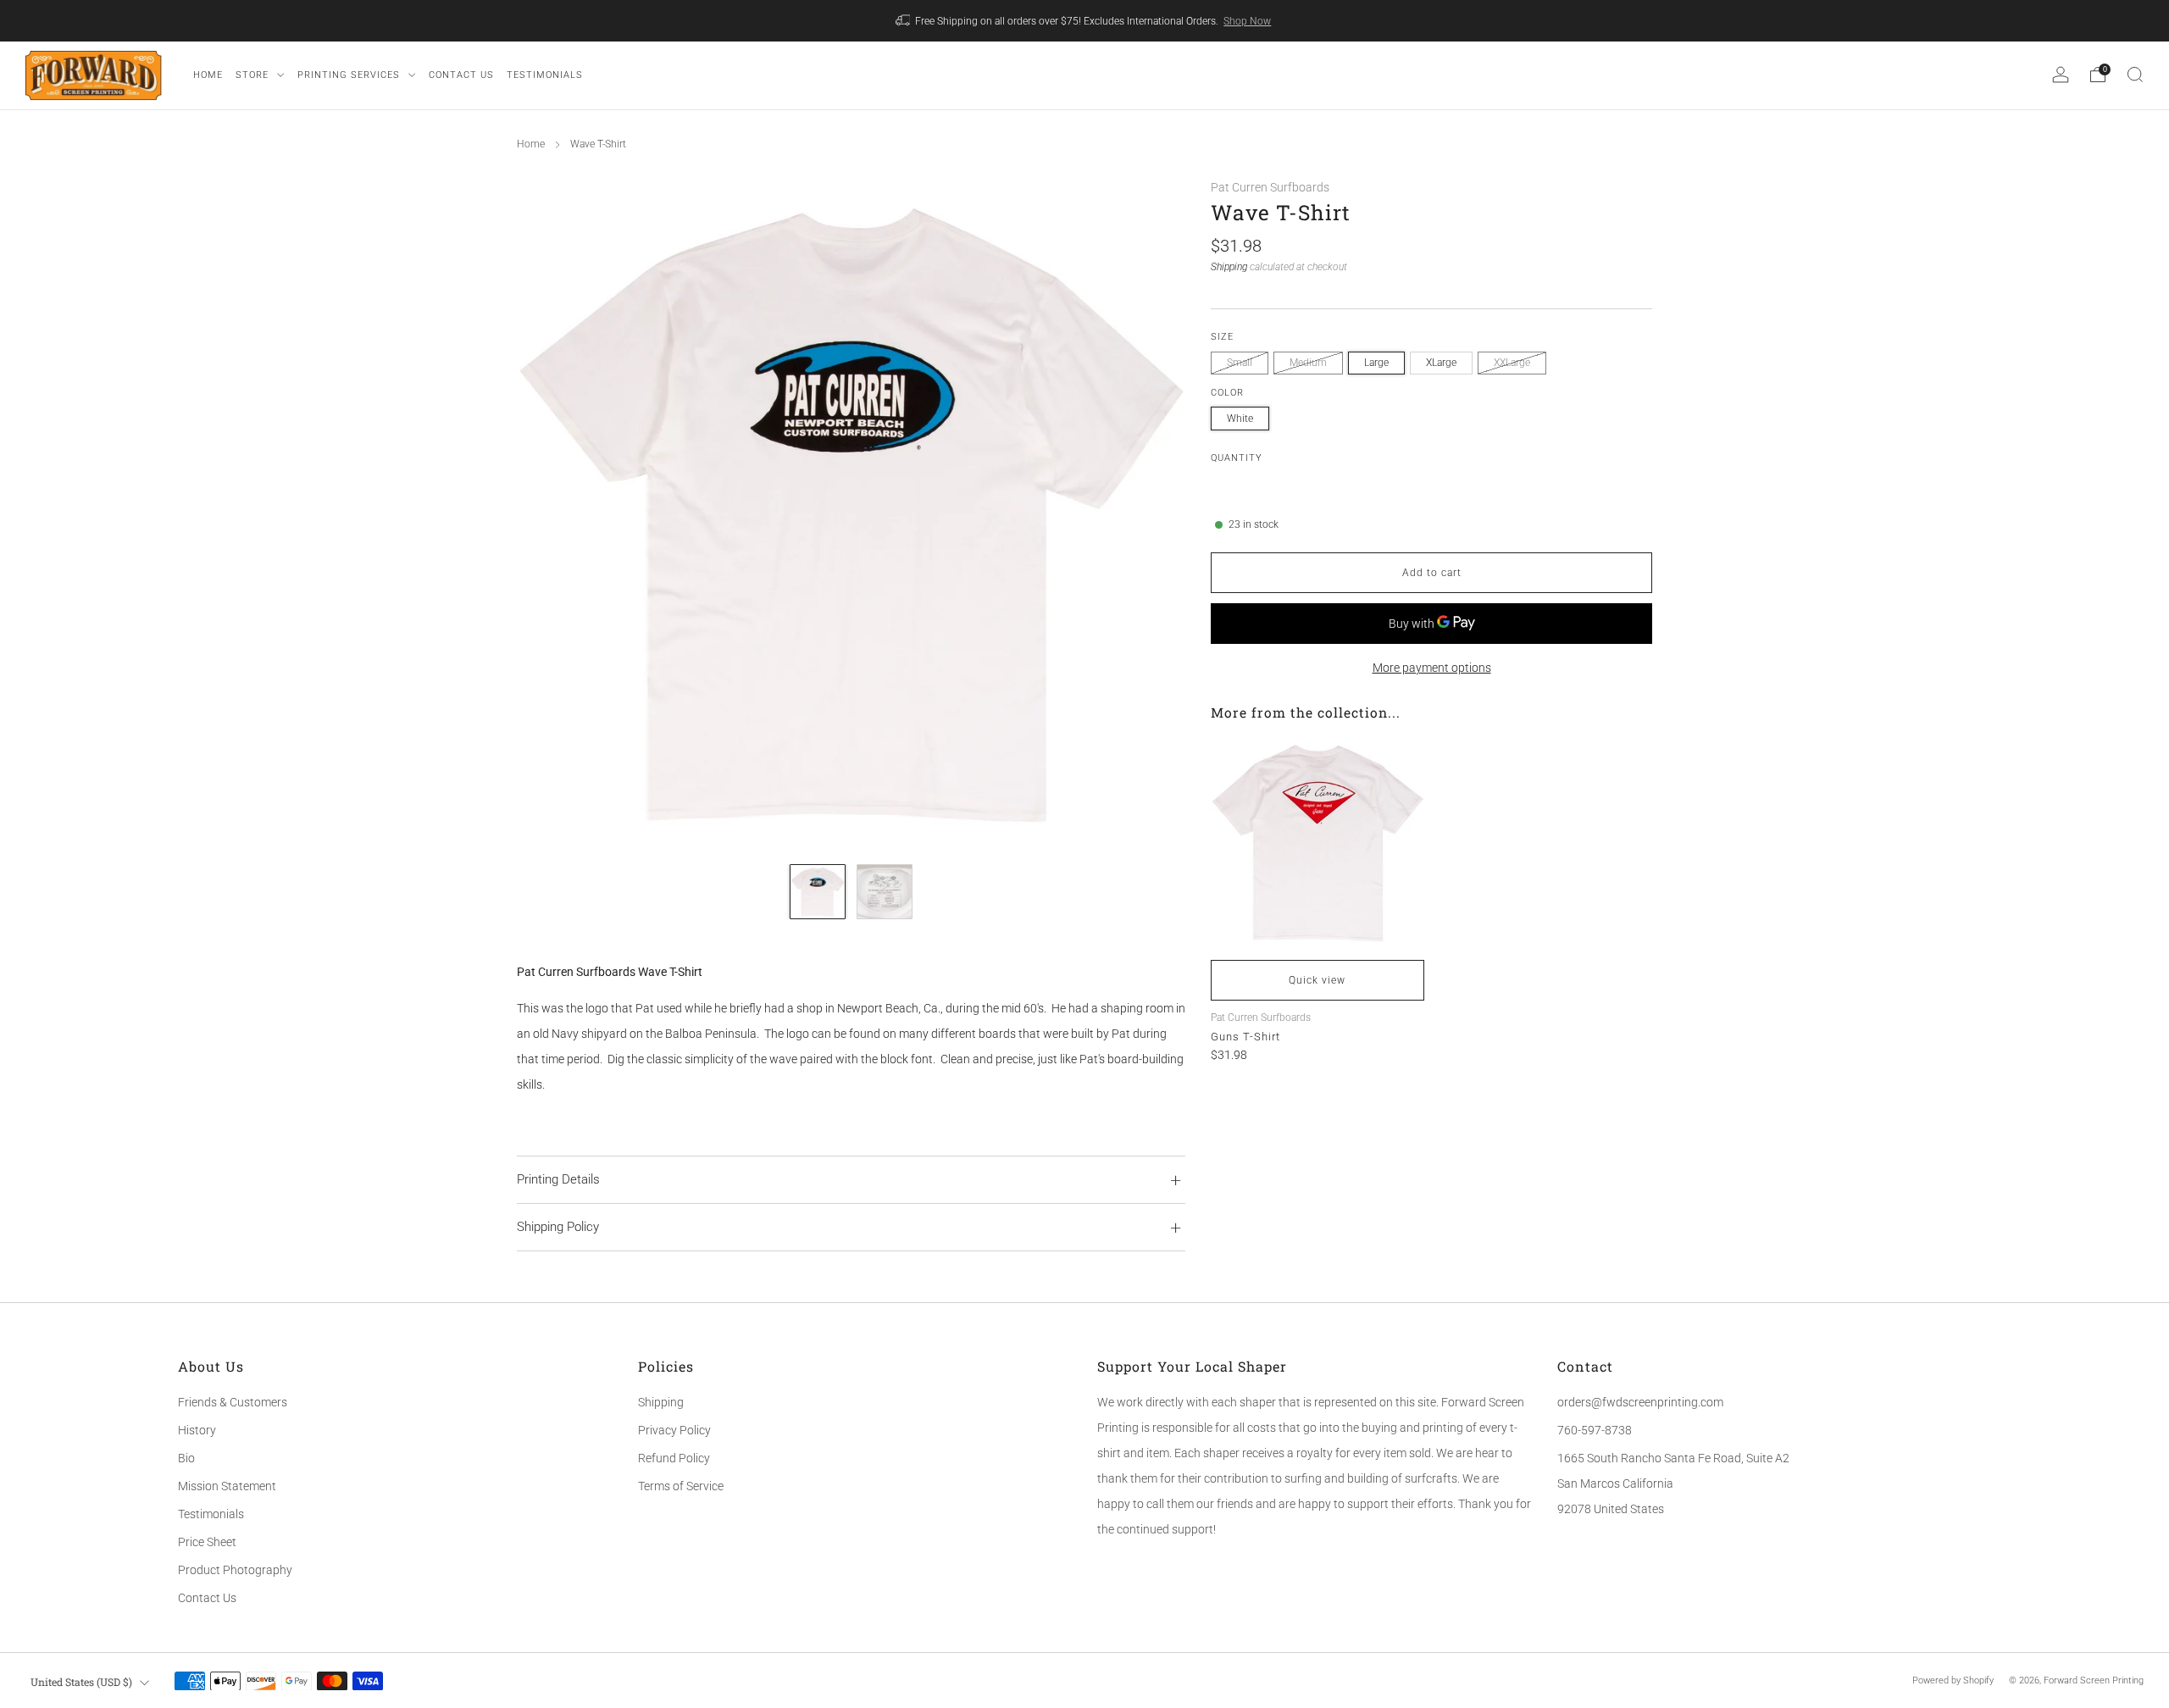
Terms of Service (681, 1486)
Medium (1308, 363)
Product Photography (235, 1570)
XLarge (1441, 363)
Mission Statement (227, 1486)
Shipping (1229, 266)
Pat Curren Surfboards (1270, 187)
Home (531, 144)
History (197, 1430)
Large (1376, 363)
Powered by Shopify (1953, 1680)
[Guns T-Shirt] (1317, 843)
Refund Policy (674, 1458)
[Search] (2135, 75)
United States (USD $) (81, 1682)
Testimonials (211, 1514)
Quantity (1237, 457)
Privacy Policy (674, 1430)
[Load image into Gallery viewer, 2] (884, 892)
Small (1240, 363)
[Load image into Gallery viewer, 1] (817, 892)
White (1240, 418)
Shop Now (1247, 21)
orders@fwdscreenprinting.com (1640, 1402)
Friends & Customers (233, 1402)
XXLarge (1512, 363)
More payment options (1432, 667)
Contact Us (207, 1598)
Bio (186, 1458)
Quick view (1317, 980)
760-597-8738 (1595, 1430)
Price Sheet (207, 1542)
